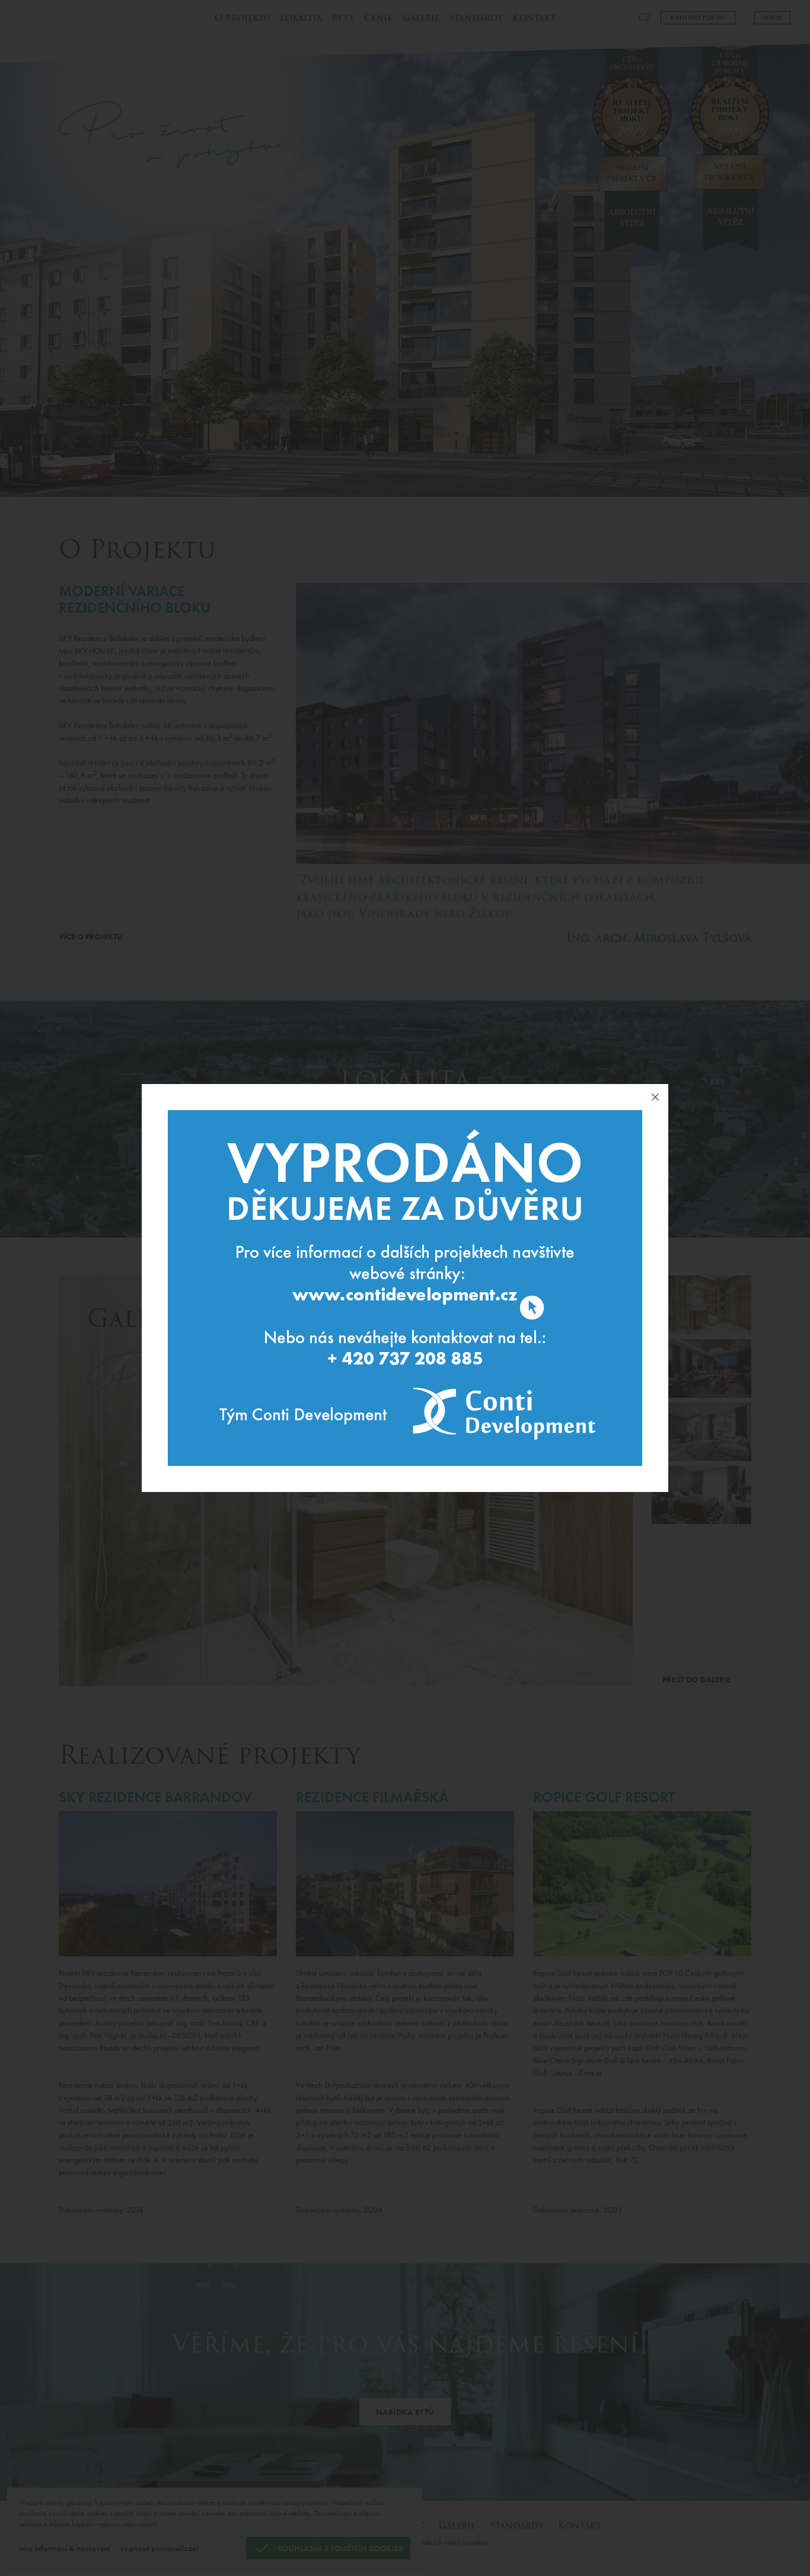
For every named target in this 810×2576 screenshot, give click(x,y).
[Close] (655, 1097)
